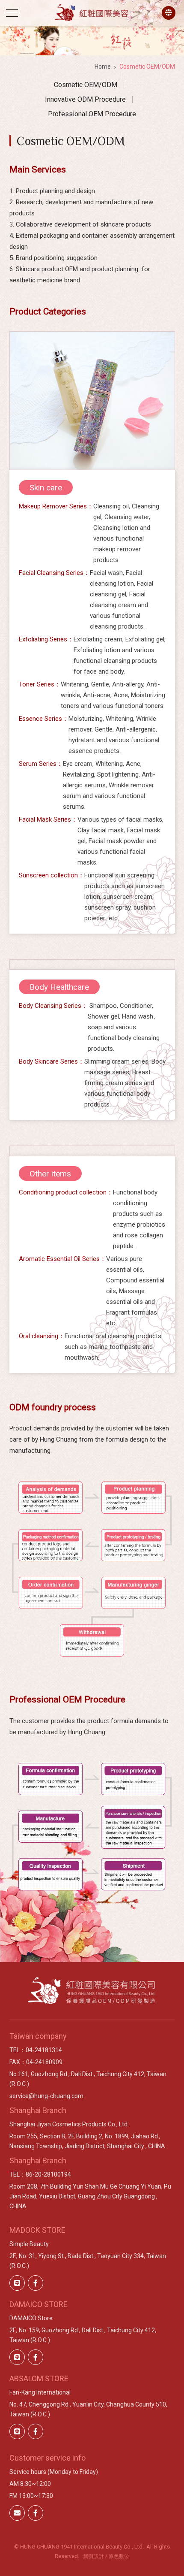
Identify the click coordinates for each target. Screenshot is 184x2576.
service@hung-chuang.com (46, 2096)
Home (103, 67)
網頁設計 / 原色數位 (106, 2556)
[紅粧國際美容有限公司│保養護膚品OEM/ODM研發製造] (92, 12)
